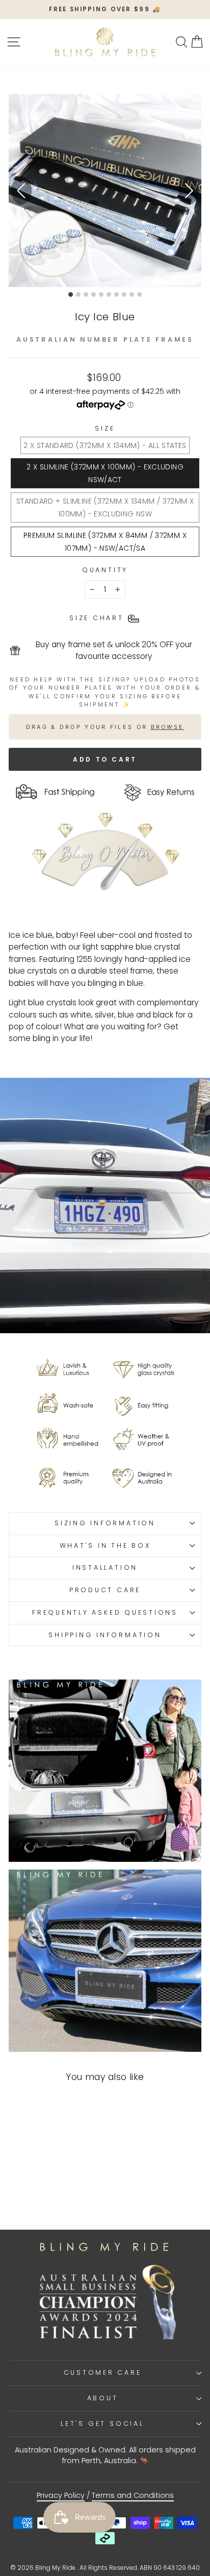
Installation (105, 1567)
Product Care (105, 1590)
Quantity (105, 570)
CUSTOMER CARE (103, 2372)
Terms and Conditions (133, 2495)
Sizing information (105, 1523)
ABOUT (103, 2398)
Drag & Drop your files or (105, 726)
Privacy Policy (61, 2495)
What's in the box (105, 1545)
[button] (189, 191)
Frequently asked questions (105, 1612)
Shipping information (105, 1635)
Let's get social (102, 2424)
